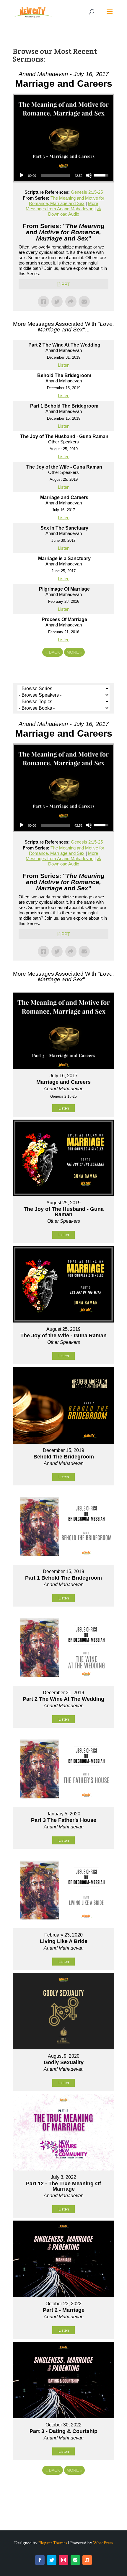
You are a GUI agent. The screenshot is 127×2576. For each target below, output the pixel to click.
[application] (63, 175)
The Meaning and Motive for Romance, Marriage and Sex (67, 201)
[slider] (55, 175)
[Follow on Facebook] (40, 2560)
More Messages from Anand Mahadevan (62, 206)
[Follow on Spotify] (75, 2560)
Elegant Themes (53, 2543)
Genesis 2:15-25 (87, 192)
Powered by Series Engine (63, 669)
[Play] (22, 175)
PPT (66, 284)
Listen (64, 365)
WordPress (103, 2543)
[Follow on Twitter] (52, 2560)
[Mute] (89, 175)
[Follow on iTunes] (87, 2560)
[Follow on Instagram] (63, 2560)
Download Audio (64, 214)
